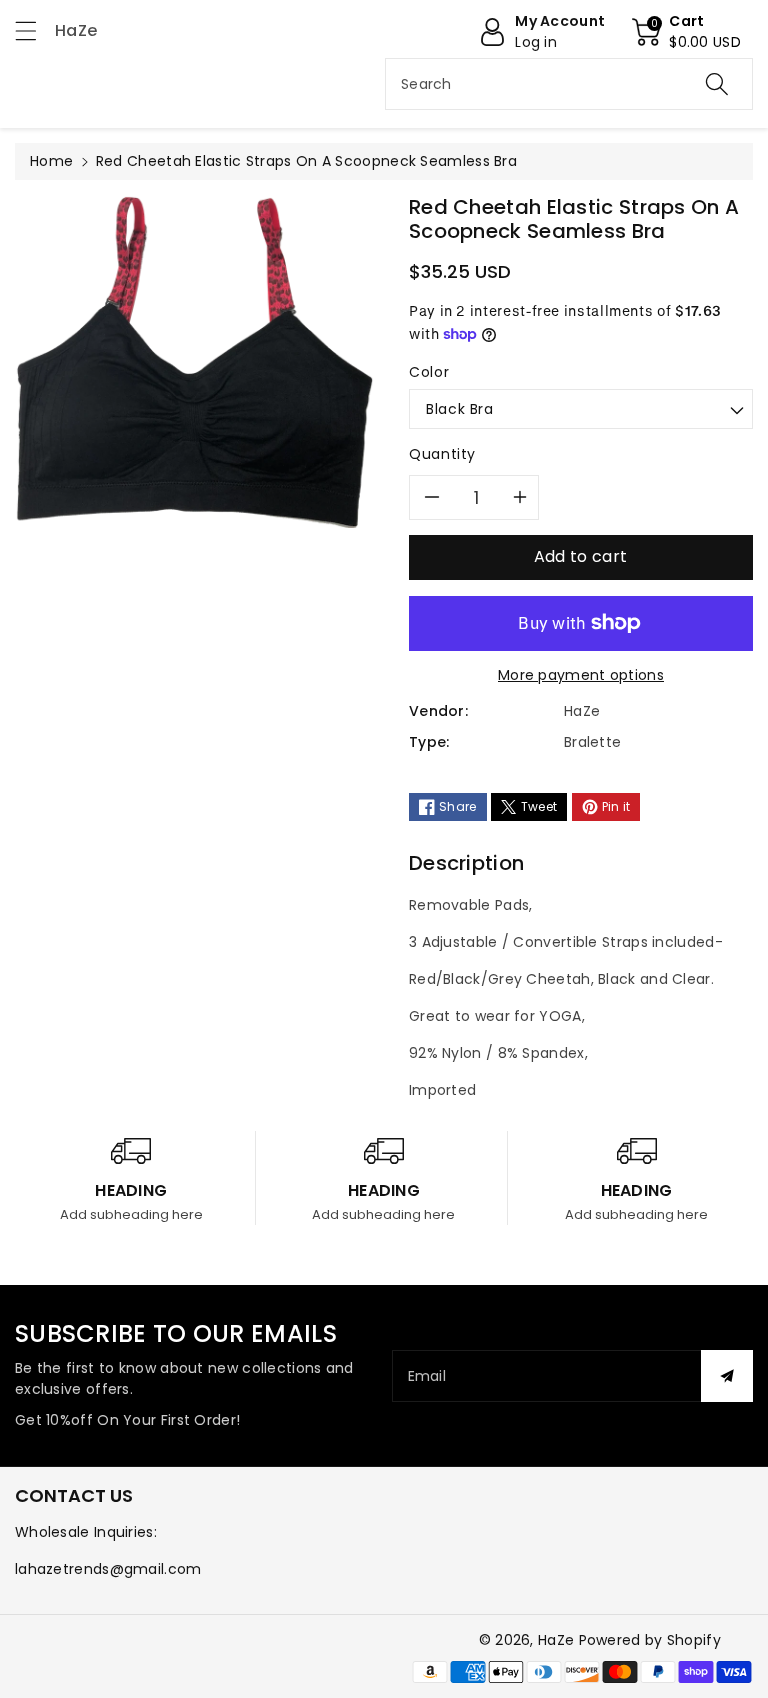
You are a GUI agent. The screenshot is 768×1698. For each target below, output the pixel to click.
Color (429, 372)
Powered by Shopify (650, 1640)
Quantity (442, 454)
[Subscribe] (727, 1376)
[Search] (717, 84)
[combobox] (569, 84)
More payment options (581, 675)
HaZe (556, 1640)
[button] (35, 30)
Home (51, 161)
